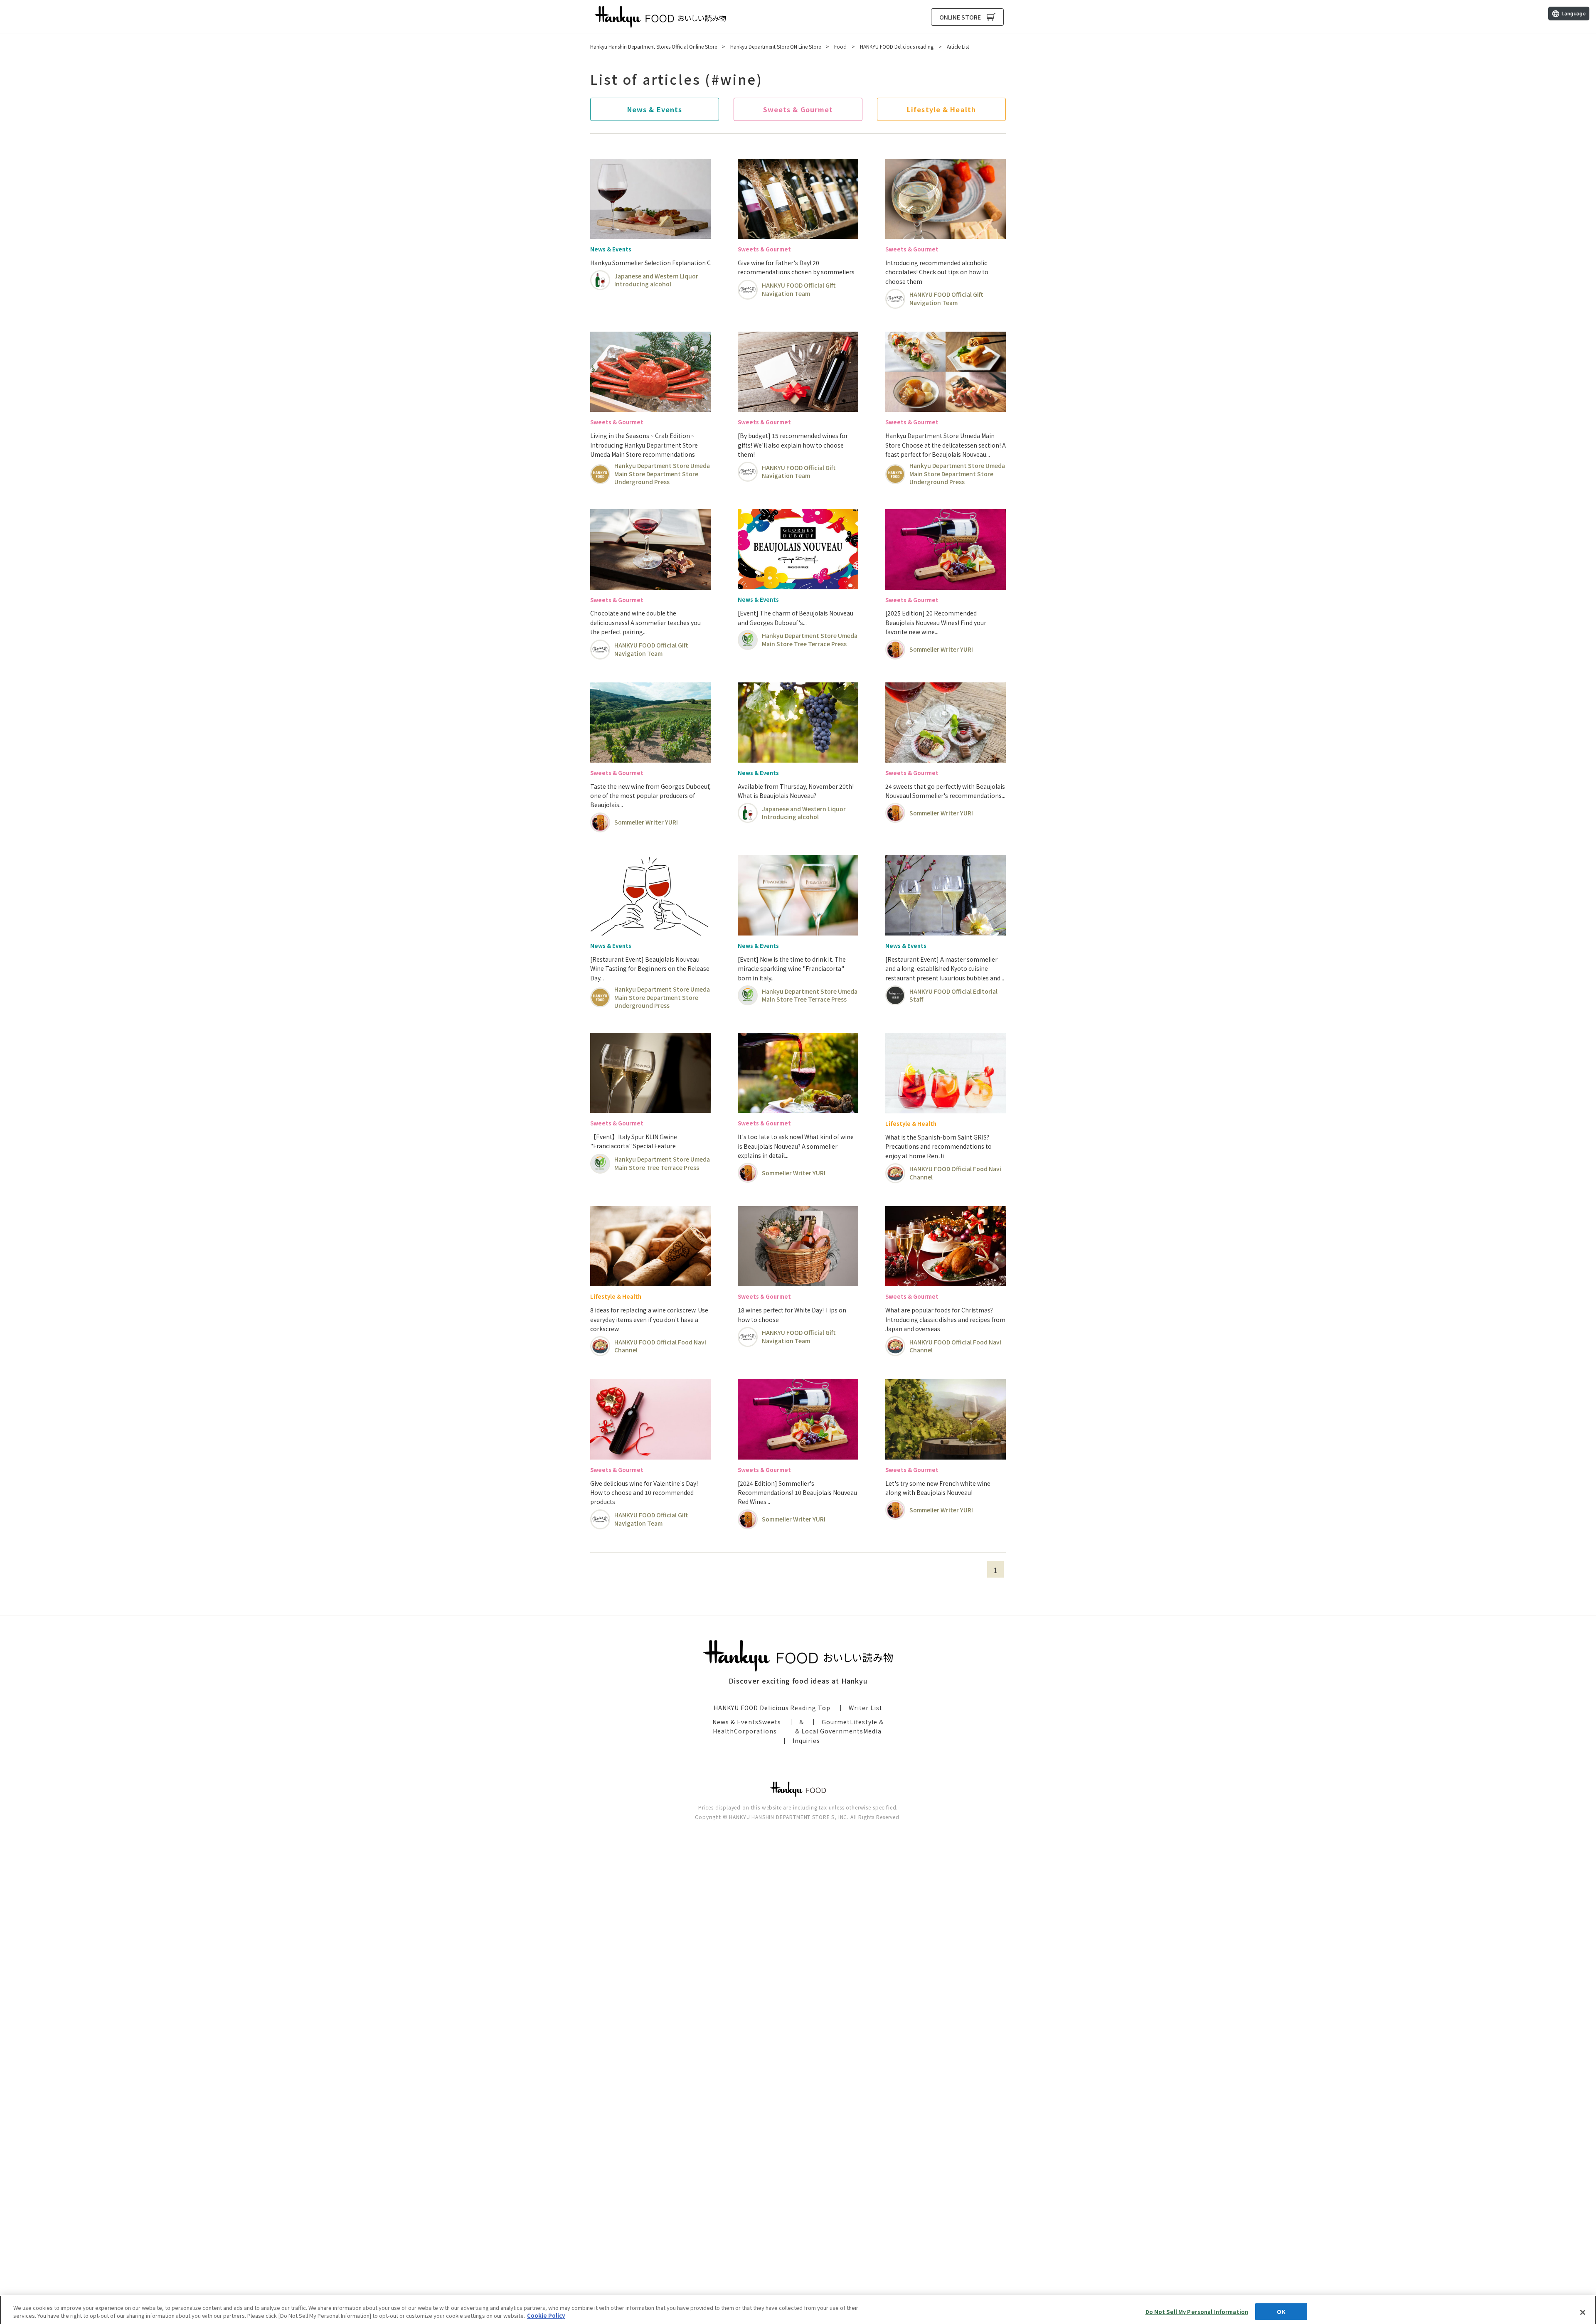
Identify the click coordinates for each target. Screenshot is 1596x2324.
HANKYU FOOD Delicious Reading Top (772, 1708)
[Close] (1583, 2307)
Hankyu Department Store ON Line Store (776, 46)
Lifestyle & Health (941, 109)
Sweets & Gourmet (798, 109)
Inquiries (807, 1741)
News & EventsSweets (747, 1722)
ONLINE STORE (960, 17)
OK (1281, 2306)
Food (840, 46)
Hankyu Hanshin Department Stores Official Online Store (654, 46)
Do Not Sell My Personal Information (1197, 2306)
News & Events (655, 109)
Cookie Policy (546, 2310)
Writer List (866, 1708)
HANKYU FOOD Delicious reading (660, 17)
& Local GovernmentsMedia (838, 1731)
